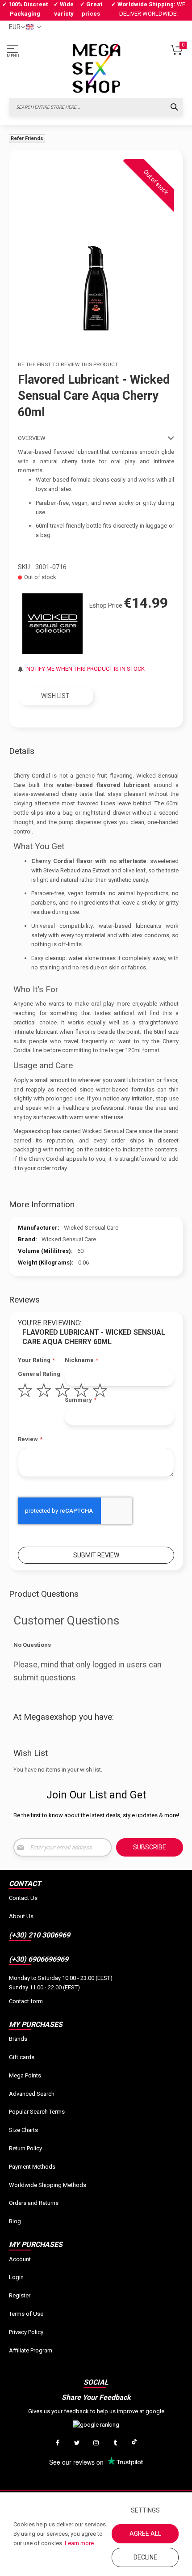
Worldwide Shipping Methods (48, 2185)
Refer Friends (27, 138)
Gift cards (22, 2057)
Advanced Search (32, 2094)
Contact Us (23, 1898)
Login (16, 2277)
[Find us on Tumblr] (115, 2443)
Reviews (24, 1300)
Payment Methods (32, 2167)
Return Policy (25, 2148)
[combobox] (96, 107)
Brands (18, 2039)
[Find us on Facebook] (58, 2443)
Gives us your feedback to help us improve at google (96, 2411)
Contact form (26, 2001)
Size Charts (23, 2130)
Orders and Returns (34, 2203)
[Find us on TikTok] (134, 2443)
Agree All (145, 2534)
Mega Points (25, 2075)
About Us (21, 1916)
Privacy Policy (26, 2332)
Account (20, 2259)
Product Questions (44, 1594)
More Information (42, 1204)
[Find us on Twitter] (77, 2443)
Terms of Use (26, 2314)
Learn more (79, 2543)
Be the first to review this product (68, 364)
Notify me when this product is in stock (86, 669)
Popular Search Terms (37, 2112)
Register (20, 2295)
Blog (15, 2221)
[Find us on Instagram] (96, 2443)
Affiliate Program (31, 2350)
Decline (145, 2557)
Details (22, 751)
